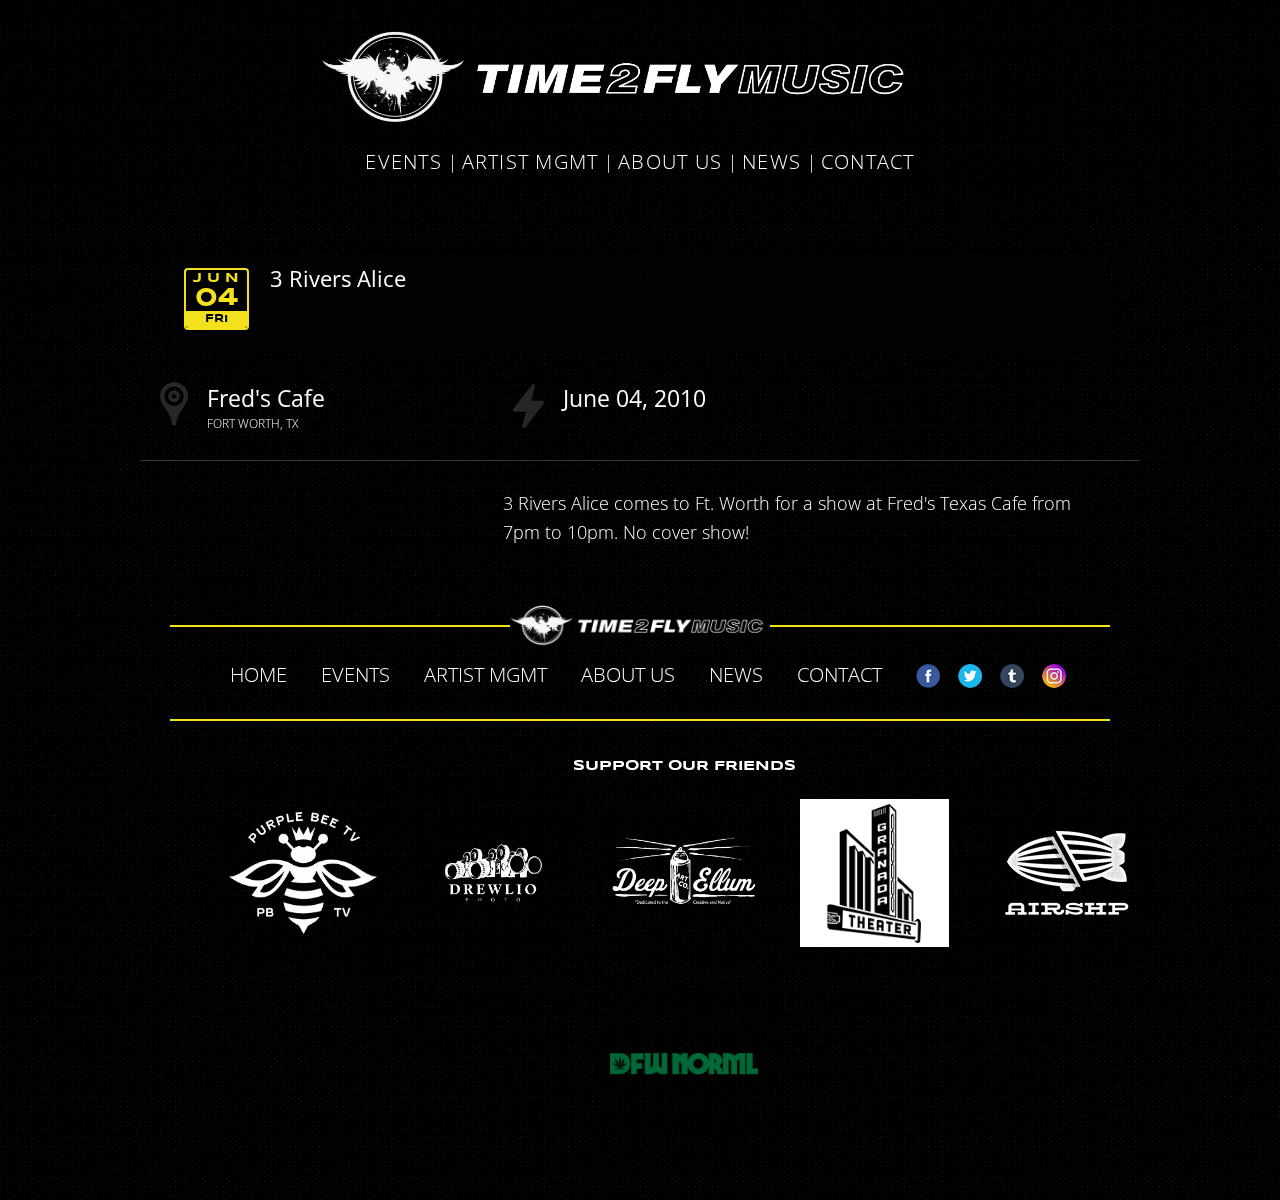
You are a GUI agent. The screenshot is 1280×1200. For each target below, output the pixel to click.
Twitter (962, 672)
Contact (868, 163)
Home (258, 674)
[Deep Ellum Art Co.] (684, 873)
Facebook (920, 672)
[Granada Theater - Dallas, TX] (875, 873)
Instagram (1046, 672)
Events (403, 163)
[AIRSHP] (1065, 873)
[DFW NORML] (684, 1064)
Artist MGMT (530, 163)
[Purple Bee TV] (303, 873)
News (771, 163)
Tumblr (1004, 672)
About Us (670, 163)
